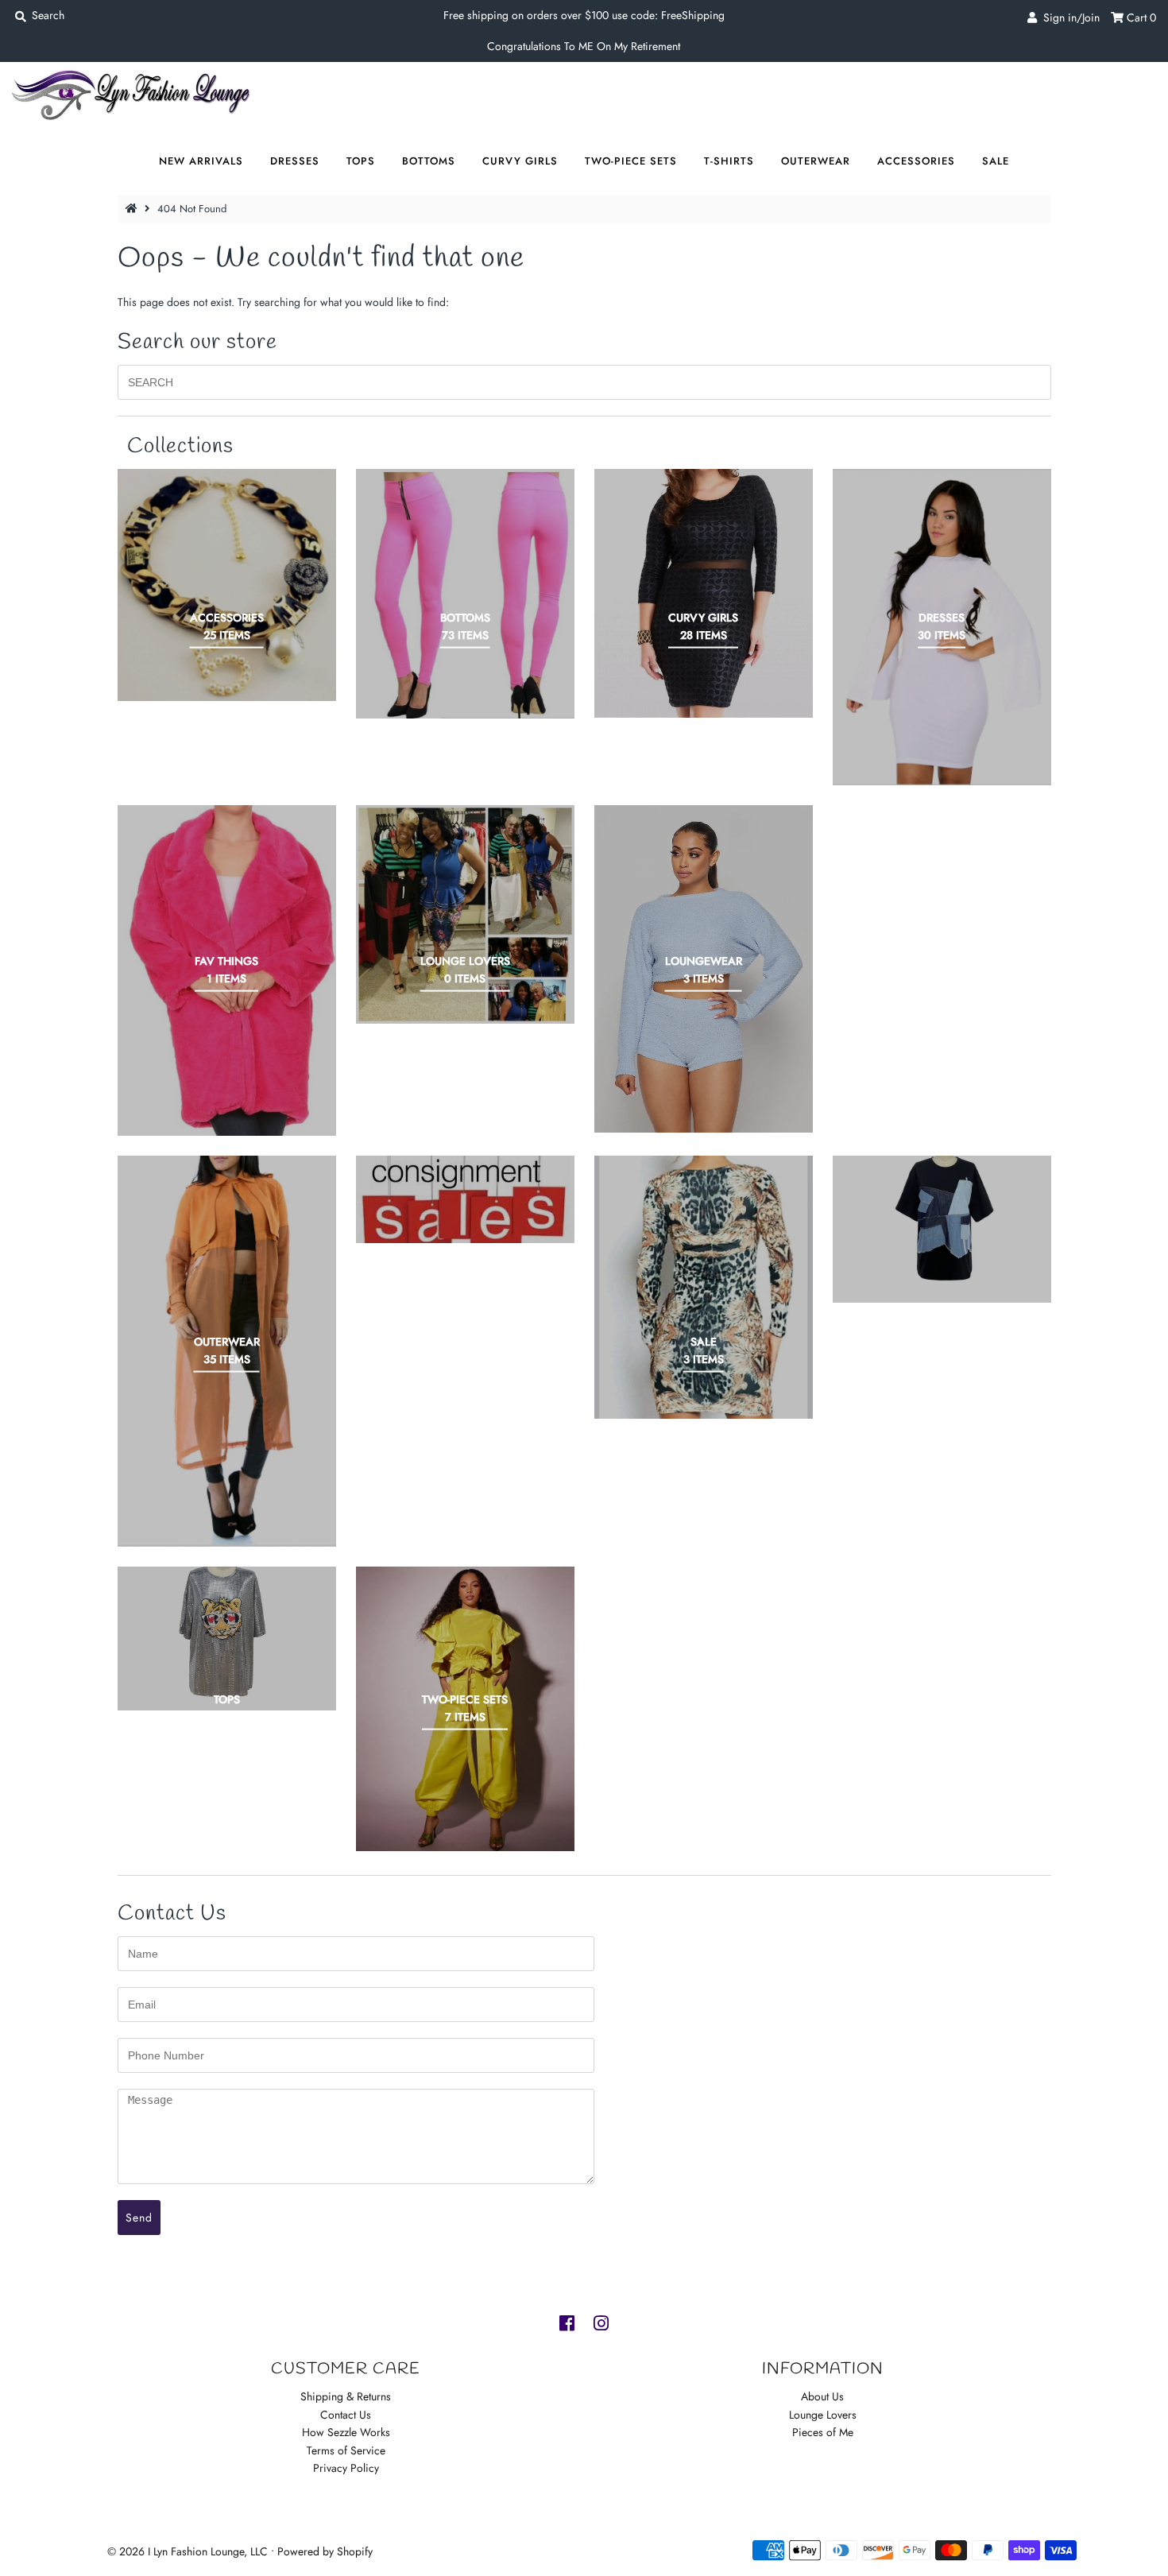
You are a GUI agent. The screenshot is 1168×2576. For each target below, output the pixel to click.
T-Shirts (729, 161)
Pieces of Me (823, 2432)
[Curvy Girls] (704, 593)
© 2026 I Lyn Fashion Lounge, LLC (188, 2551)
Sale (996, 161)
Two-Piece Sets (631, 161)
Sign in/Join (1068, 17)
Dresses (295, 161)
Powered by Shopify (325, 2551)
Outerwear (816, 161)
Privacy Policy (346, 2468)
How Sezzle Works (346, 2432)
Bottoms (429, 161)
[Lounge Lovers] (465, 914)
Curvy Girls (520, 161)
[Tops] (227, 1639)
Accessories (916, 161)
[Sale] (704, 1287)
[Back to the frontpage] (133, 209)
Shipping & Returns (346, 2396)
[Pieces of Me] (465, 1199)
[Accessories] (227, 585)
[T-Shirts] (942, 1229)
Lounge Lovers (823, 2415)
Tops (361, 161)
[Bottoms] (465, 594)
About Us (822, 2396)
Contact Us (346, 2415)
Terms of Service (346, 2450)
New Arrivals (201, 161)
